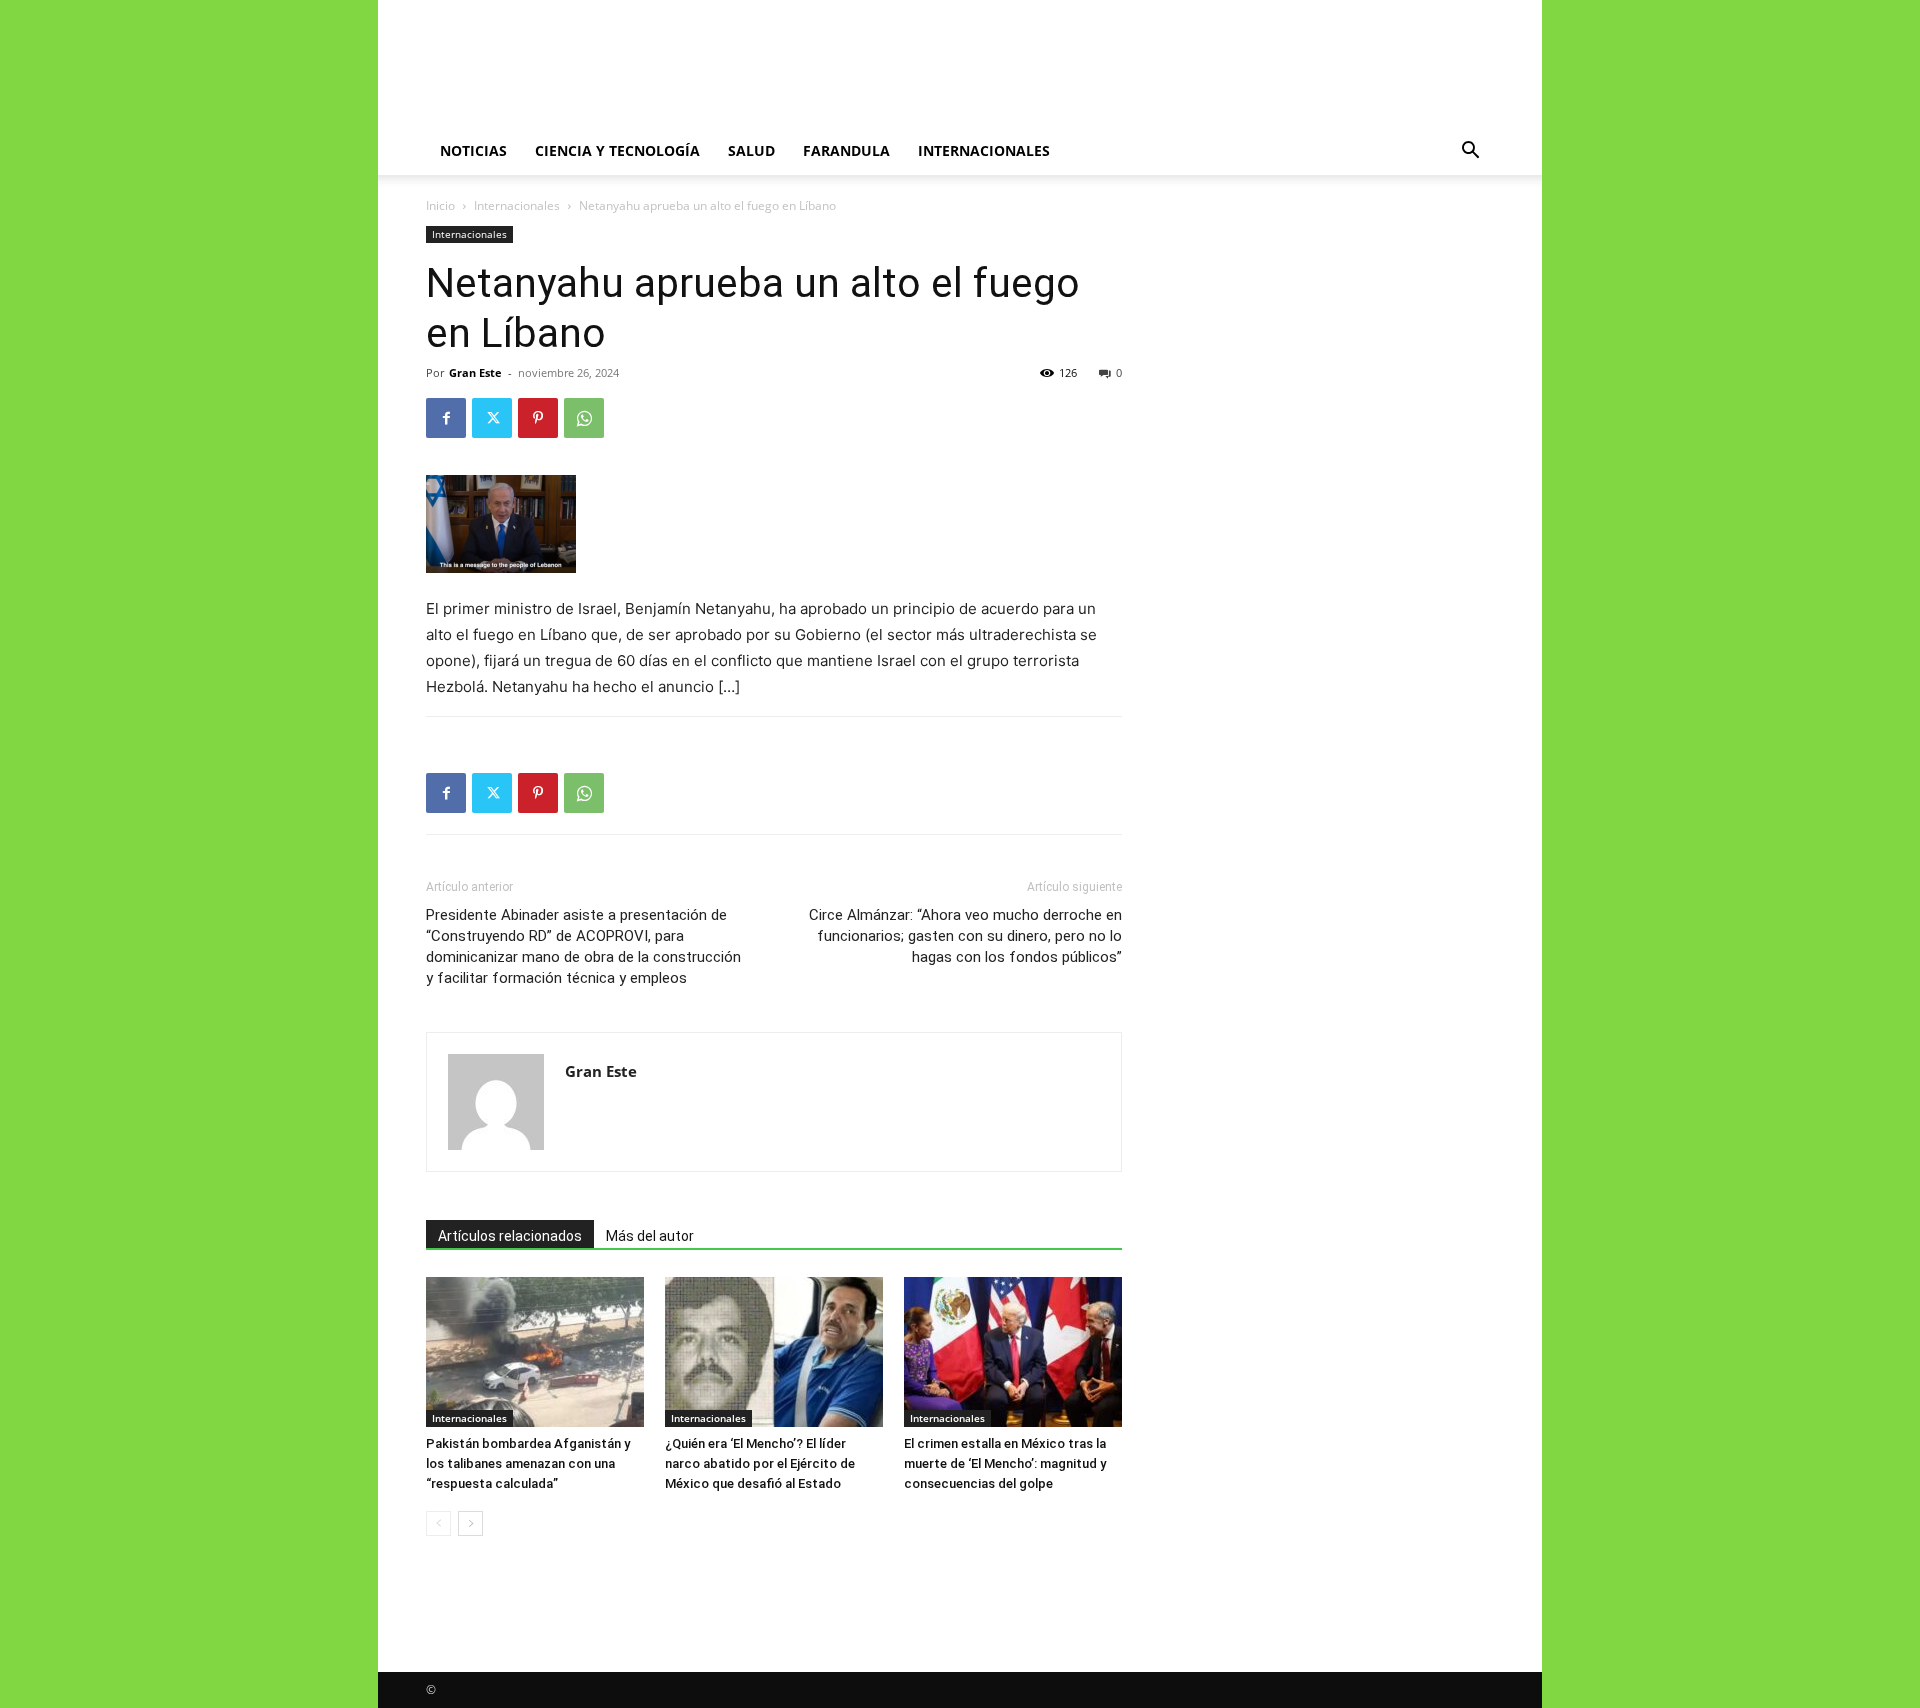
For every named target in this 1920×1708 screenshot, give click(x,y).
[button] (1470, 152)
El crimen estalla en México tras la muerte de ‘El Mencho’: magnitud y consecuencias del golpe (1005, 1463)
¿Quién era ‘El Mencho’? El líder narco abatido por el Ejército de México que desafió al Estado (760, 1463)
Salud (751, 150)
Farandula (846, 150)
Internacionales (984, 150)
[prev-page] (438, 1523)
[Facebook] (446, 418)
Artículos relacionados (510, 1236)
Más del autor (650, 1236)
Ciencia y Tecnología (617, 150)
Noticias (473, 150)
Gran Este (475, 372)
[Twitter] (492, 418)
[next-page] (470, 1523)
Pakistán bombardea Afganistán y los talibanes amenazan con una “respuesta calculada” (528, 1463)
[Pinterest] (538, 418)
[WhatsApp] (584, 418)
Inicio (440, 205)
